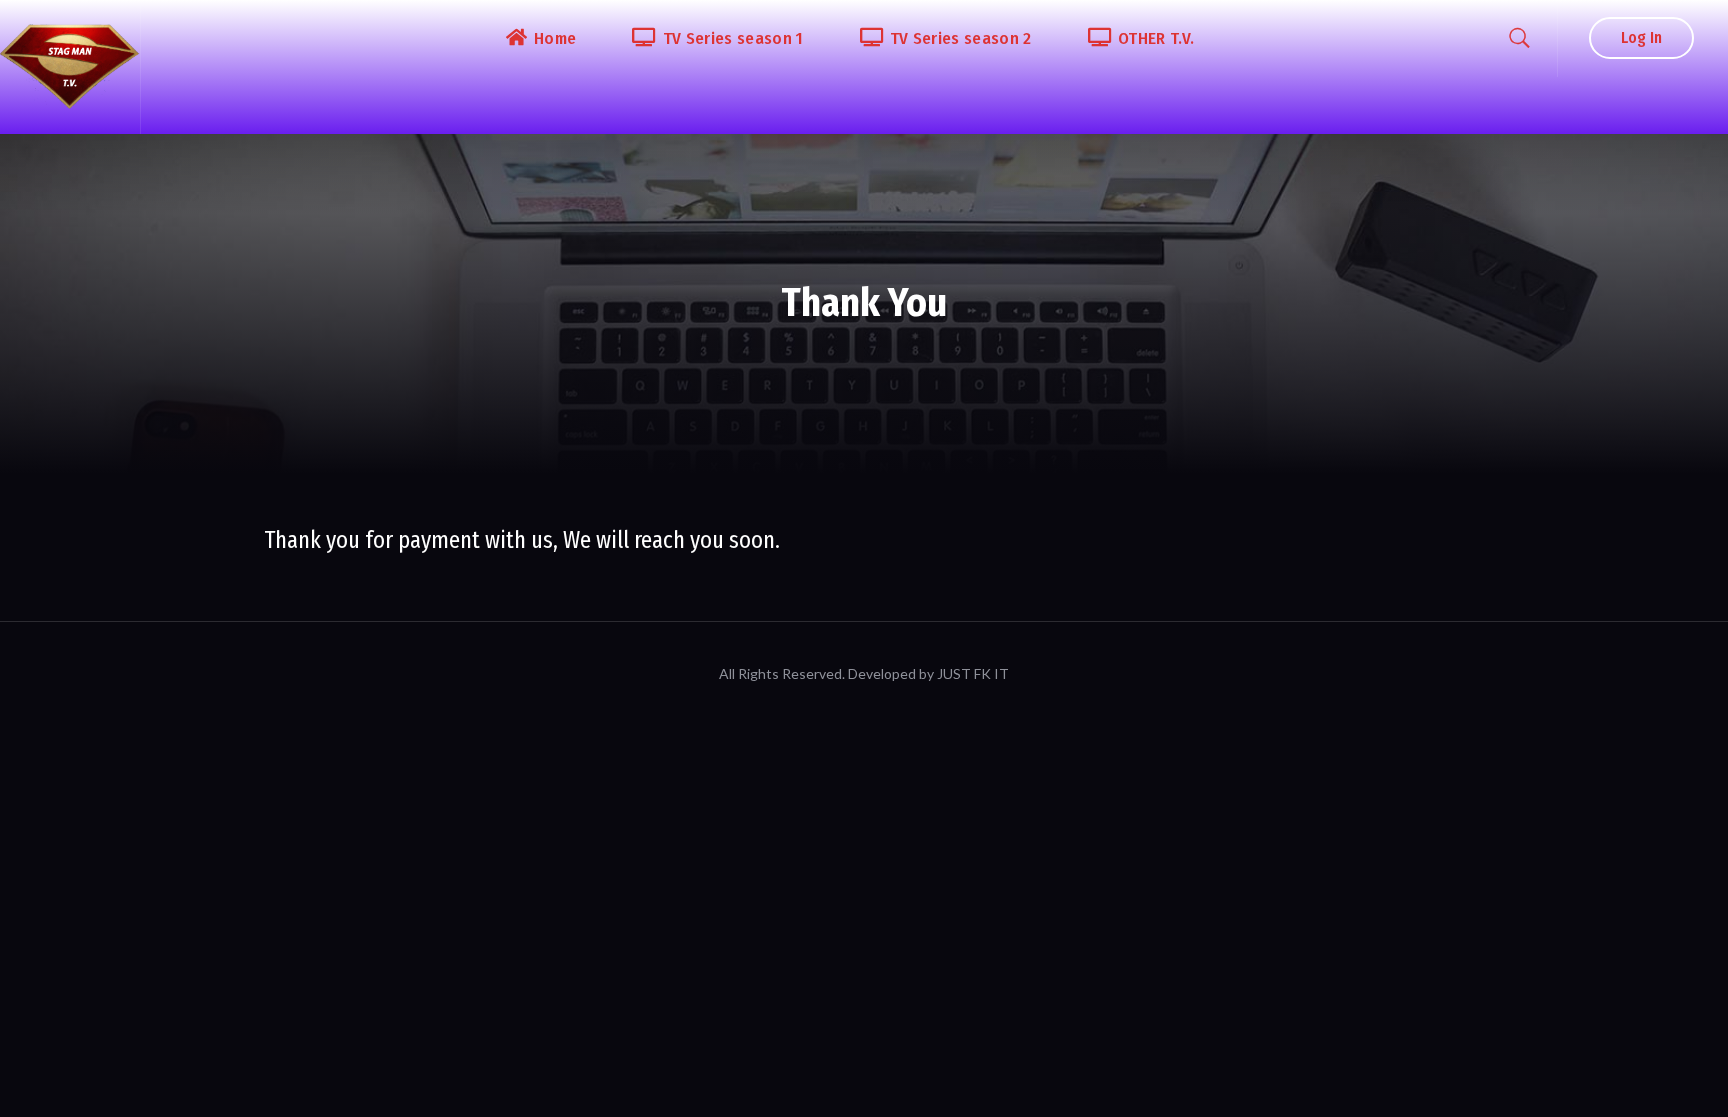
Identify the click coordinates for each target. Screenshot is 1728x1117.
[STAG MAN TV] (70, 67)
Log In (1641, 37)
